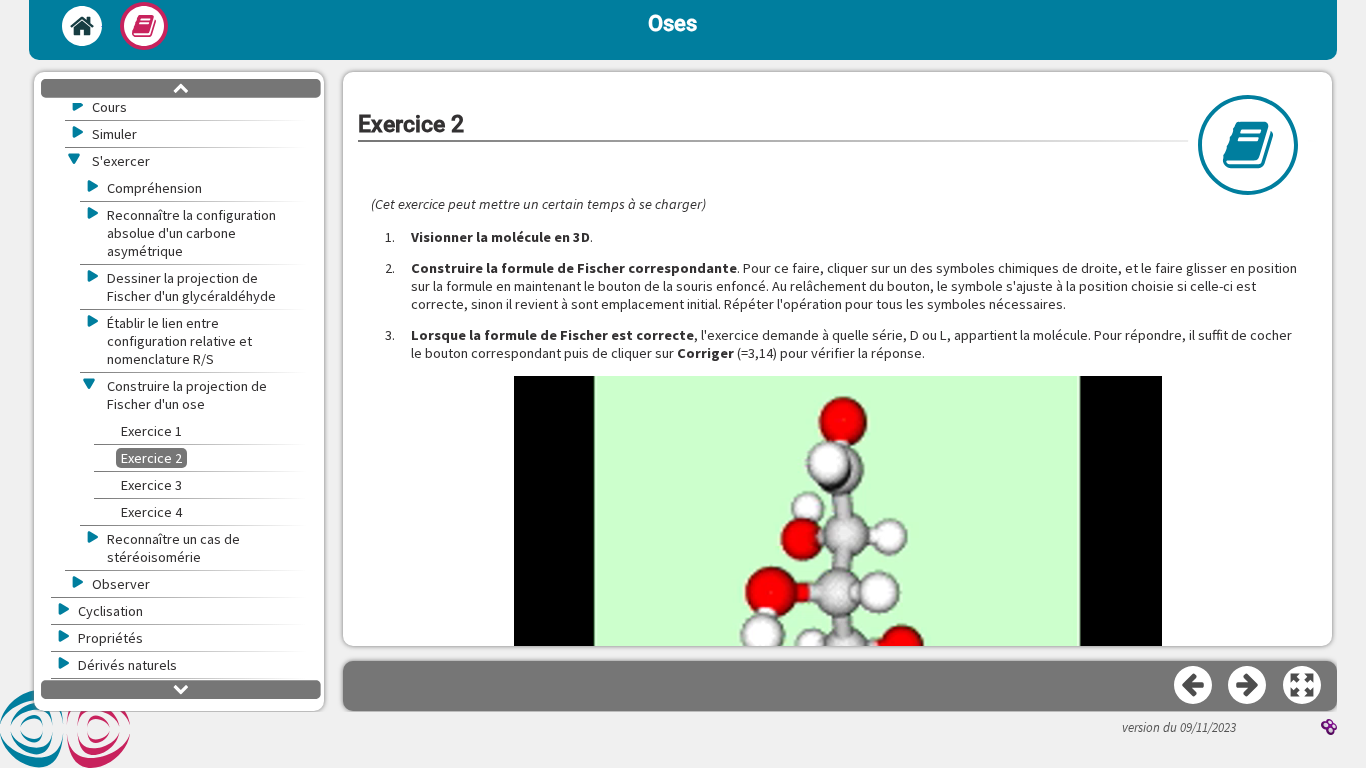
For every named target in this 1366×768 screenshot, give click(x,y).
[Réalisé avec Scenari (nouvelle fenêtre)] (1329, 729)
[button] (1303, 686)
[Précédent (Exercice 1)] (1194, 686)
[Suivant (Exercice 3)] (1248, 686)
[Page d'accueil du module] (82, 26)
